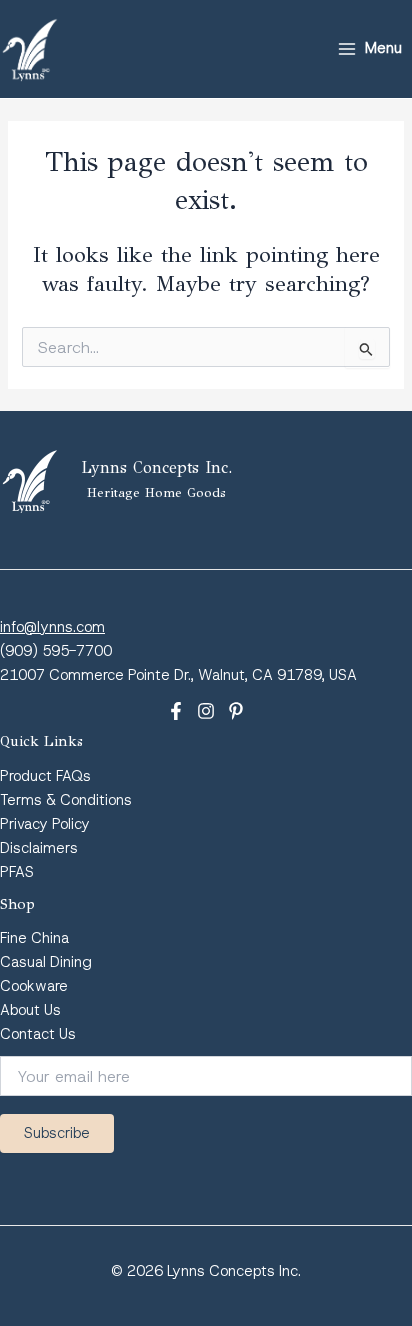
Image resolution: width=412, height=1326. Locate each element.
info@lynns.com (52, 627)
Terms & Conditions (66, 800)
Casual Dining (46, 962)
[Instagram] (206, 711)
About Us (30, 1010)
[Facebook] (176, 711)
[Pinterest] (236, 711)
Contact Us (38, 1034)
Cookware (34, 986)
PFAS (17, 872)
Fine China (34, 938)
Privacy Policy (45, 824)
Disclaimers (39, 848)
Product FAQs (45, 776)
